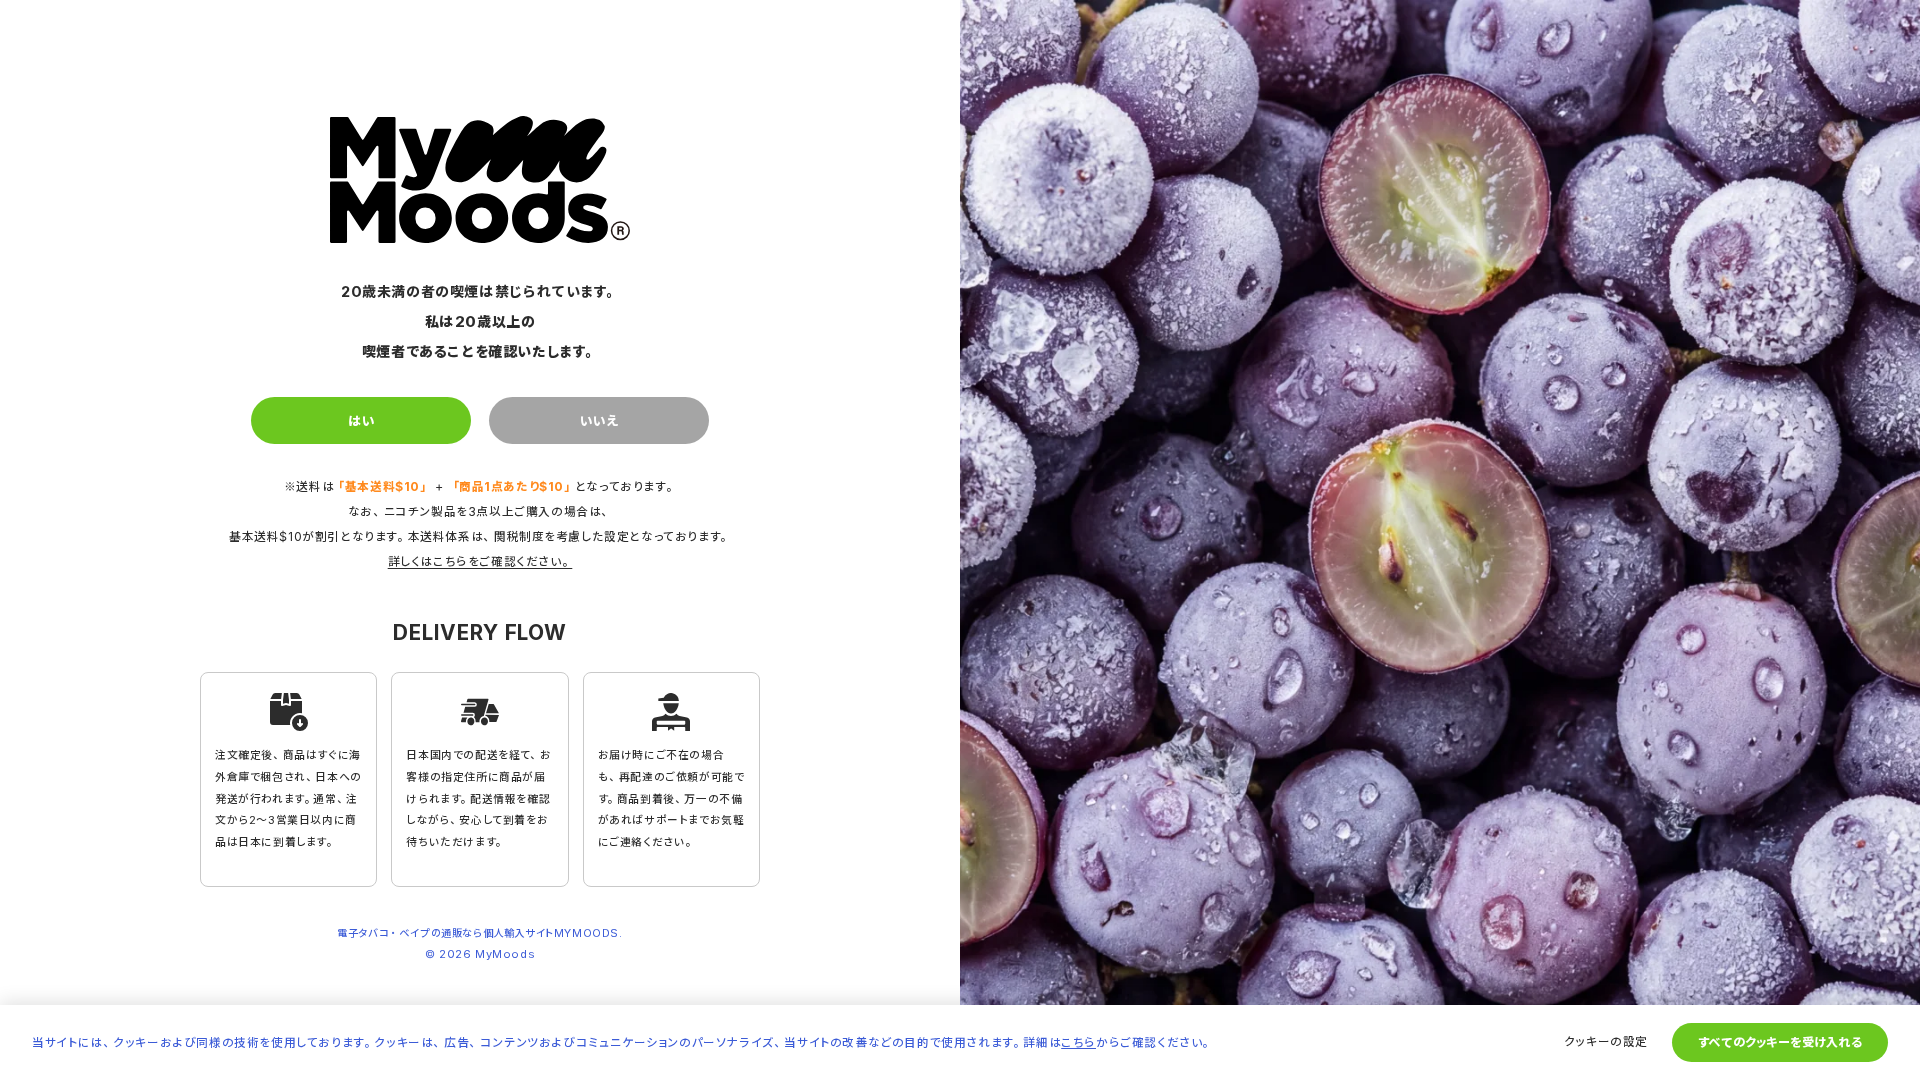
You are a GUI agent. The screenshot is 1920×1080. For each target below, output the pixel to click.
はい (361, 420)
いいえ (599, 420)
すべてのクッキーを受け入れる (1780, 1042)
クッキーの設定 (1606, 1041)
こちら (1078, 1042)
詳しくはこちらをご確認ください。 (480, 561)
